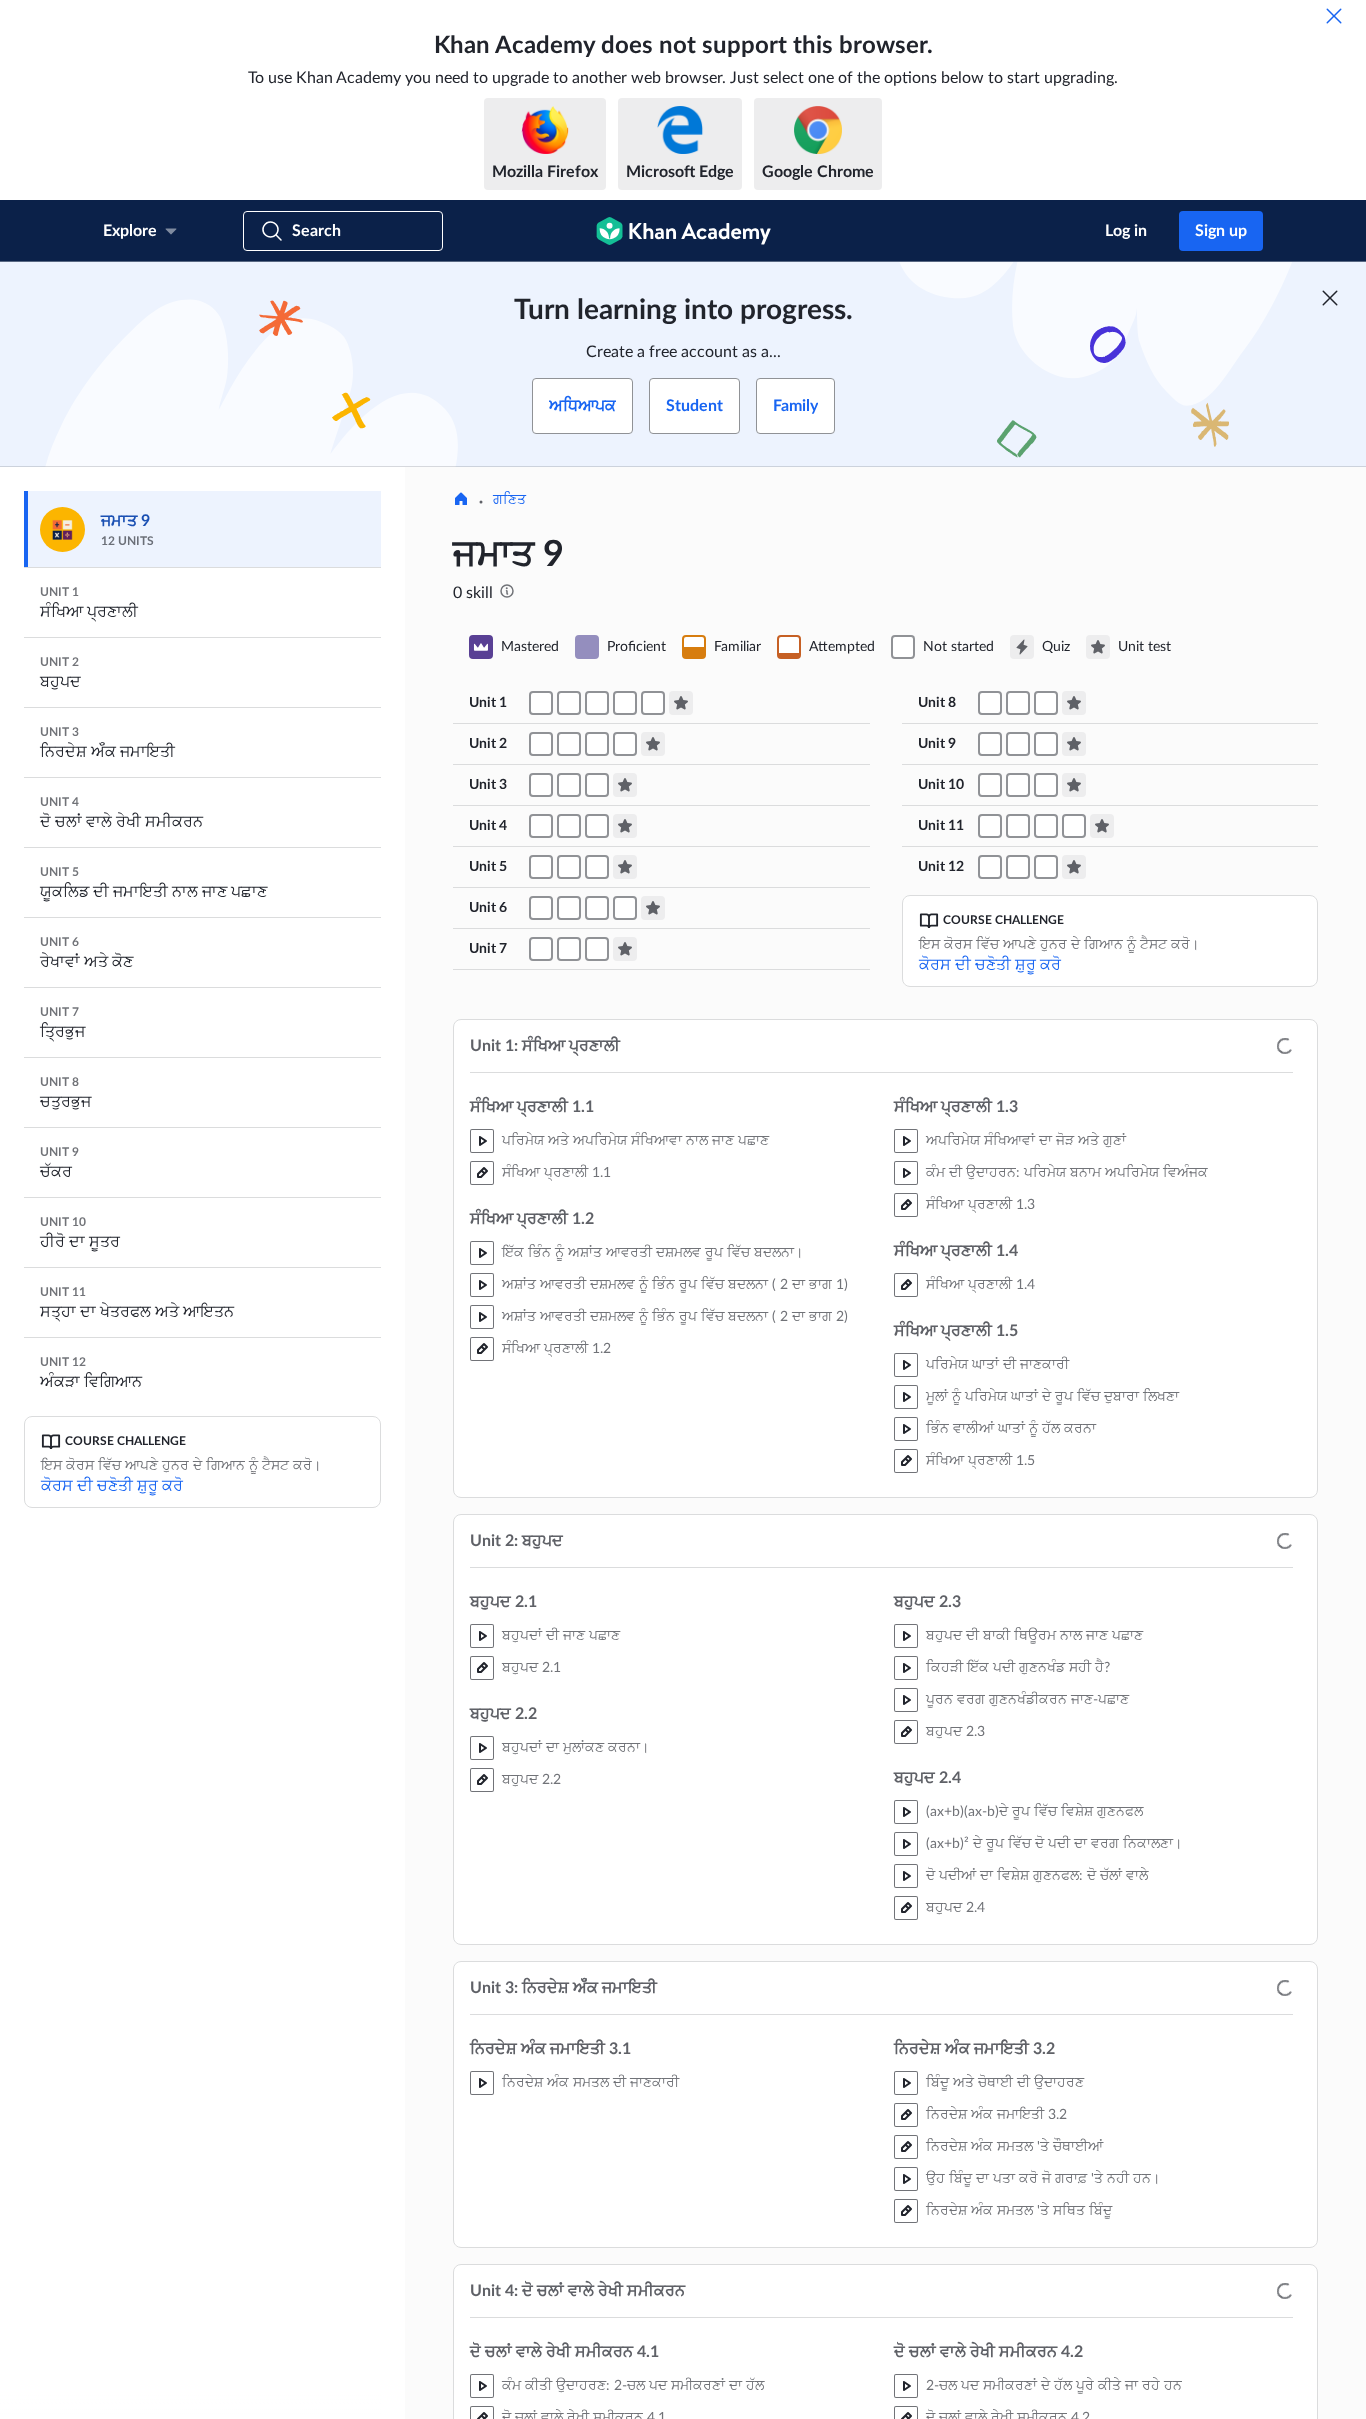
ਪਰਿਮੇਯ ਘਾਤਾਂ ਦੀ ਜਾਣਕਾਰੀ (997, 1365)
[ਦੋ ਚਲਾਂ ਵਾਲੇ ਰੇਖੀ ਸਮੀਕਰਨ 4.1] (541, 826)
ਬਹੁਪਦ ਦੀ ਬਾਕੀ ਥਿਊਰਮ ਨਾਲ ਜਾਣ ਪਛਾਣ (1034, 1636)
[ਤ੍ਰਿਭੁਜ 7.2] (569, 949)
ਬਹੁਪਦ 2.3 (955, 1732)
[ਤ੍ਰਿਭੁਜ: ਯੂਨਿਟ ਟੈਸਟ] (625, 949)
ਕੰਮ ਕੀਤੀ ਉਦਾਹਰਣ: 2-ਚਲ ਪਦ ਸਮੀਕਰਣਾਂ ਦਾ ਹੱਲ (633, 2386)
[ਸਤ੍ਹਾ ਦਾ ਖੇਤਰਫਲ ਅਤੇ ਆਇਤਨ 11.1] (990, 826)
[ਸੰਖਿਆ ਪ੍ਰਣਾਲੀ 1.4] (625, 703)
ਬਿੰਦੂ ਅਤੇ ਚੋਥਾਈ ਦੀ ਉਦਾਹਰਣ (1005, 2083)
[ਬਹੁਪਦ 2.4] (625, 744)
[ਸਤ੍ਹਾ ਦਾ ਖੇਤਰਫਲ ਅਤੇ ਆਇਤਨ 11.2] (1018, 826)
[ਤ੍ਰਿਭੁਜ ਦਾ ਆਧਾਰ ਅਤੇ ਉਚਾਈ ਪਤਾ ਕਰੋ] (990, 785)
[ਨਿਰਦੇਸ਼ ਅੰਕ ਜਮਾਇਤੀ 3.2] (541, 785)
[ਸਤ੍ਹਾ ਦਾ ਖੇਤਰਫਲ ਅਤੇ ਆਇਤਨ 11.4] (1074, 826)
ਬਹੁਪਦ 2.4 (955, 1908)
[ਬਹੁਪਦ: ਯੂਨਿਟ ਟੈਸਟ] (653, 744)
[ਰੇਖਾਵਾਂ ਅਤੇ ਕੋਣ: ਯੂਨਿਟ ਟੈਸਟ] (653, 908)
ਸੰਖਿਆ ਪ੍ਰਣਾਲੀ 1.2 (556, 1349)
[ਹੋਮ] (461, 501)
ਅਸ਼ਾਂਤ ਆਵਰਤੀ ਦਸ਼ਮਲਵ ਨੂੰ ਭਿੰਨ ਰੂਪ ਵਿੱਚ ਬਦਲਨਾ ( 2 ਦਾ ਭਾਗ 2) (675, 1317)
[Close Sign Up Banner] (1330, 298)
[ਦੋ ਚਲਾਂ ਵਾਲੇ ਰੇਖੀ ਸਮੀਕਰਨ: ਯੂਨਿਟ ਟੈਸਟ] (625, 826)
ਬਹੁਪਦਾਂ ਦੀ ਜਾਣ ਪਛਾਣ (561, 1636)
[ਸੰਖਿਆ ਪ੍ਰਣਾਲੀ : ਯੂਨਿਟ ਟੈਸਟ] (681, 703)
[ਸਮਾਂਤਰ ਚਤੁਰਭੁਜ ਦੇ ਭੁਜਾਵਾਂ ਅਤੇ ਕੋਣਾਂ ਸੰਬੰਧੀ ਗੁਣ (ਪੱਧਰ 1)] (990, 703)
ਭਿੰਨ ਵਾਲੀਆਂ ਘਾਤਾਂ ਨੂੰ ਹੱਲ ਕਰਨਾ (1011, 1429)
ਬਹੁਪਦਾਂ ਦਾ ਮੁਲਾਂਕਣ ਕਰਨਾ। (575, 1748)
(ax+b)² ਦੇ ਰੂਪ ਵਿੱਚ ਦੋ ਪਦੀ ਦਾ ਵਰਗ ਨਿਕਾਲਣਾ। (1054, 1844)
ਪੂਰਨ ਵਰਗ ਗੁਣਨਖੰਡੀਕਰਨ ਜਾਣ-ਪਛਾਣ (1027, 1700)
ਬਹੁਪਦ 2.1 (531, 1668)
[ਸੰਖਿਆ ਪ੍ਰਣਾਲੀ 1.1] (541, 703)
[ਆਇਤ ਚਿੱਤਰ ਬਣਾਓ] (1046, 867)
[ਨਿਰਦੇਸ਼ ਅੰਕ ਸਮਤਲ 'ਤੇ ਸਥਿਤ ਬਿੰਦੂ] (597, 785)
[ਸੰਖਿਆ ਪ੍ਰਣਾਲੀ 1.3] (597, 703)
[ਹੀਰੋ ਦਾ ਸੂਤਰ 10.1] (1046, 785)
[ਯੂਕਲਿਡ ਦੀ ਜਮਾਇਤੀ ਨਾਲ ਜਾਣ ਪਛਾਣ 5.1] (597, 867)
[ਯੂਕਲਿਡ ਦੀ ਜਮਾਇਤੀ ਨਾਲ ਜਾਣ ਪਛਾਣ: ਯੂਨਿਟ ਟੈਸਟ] (625, 867)
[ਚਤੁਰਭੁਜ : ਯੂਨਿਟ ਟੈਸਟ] (1074, 703)
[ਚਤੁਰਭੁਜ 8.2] (1046, 703)
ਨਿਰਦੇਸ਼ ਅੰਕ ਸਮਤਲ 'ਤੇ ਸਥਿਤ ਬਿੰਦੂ (1019, 2211)
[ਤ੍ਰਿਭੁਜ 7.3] (597, 949)
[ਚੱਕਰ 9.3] (1046, 744)
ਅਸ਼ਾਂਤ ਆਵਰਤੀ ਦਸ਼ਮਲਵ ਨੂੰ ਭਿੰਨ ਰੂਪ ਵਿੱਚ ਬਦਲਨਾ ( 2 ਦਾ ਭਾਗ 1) (675, 1285)
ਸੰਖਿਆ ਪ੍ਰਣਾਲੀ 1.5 (980, 1461)
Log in (1126, 231)
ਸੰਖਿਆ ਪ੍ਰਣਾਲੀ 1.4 (980, 1285)
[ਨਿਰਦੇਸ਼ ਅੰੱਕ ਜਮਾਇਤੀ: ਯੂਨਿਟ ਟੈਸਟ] (625, 785)
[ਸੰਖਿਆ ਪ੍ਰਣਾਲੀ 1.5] (653, 703)
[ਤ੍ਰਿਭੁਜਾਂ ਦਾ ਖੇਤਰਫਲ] (1018, 785)
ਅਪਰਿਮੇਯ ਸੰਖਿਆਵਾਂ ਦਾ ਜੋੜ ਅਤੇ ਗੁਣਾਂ (1026, 1141)
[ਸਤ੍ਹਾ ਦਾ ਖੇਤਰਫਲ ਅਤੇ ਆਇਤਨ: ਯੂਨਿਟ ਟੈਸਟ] (1102, 826)
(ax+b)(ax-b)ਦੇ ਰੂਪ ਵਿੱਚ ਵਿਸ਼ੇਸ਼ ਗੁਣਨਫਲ (1034, 1812)
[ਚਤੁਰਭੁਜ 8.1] (1018, 703)
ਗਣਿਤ (509, 500)
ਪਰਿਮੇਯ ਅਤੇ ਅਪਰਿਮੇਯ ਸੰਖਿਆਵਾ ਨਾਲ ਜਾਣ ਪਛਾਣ (635, 1141)
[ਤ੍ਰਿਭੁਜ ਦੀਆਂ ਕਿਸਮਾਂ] (569, 867)
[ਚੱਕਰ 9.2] (1018, 744)
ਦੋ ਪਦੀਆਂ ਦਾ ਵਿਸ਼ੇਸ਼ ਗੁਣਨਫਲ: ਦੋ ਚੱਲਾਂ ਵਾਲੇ (1037, 1876)
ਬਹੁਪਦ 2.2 (531, 1780)
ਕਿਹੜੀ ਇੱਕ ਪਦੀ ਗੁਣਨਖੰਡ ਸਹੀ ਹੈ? (1018, 1668)
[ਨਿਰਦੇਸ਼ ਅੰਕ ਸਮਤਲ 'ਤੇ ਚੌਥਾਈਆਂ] (569, 785)
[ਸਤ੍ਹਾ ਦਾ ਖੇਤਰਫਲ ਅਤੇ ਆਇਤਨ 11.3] (1046, 826)
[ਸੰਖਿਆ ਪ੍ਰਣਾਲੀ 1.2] (569, 703)
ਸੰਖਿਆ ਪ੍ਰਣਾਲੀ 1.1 (556, 1173)
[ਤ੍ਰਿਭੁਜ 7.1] (541, 949)
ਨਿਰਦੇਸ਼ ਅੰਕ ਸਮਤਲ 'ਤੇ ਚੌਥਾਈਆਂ (1014, 2147)
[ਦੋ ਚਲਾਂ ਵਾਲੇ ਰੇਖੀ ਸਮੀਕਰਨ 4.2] (569, 826)
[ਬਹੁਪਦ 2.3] (597, 744)
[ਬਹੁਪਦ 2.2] (569, 744)
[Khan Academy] (683, 231)
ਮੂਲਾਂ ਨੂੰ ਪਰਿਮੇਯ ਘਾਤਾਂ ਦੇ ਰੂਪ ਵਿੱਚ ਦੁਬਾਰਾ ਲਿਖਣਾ (1052, 1397)
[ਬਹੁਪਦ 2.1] (541, 744)
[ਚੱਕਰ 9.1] (990, 744)
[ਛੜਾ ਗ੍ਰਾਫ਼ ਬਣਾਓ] (1018, 867)
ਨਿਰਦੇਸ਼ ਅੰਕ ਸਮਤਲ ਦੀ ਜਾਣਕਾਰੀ (590, 2083)
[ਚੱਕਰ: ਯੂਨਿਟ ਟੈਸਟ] (1074, 744)
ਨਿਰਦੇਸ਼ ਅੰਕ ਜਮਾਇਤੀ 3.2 (996, 2115)
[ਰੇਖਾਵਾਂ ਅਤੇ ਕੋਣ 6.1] (569, 908)
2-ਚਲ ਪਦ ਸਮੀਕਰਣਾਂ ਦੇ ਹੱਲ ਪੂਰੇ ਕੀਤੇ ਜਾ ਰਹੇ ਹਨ (1054, 2386)
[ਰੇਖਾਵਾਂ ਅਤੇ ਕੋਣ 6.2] (597, 908)
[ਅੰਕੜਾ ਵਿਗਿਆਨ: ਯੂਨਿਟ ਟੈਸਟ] (1074, 867)
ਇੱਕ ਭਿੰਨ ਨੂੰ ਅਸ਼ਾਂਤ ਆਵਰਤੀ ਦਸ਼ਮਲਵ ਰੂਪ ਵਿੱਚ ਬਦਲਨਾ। (652, 1253)
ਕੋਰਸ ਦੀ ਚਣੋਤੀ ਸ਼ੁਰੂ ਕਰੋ (112, 1486)
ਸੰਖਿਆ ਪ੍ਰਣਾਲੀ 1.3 (980, 1205)
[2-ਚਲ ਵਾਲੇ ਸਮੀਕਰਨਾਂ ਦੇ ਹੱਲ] (597, 826)
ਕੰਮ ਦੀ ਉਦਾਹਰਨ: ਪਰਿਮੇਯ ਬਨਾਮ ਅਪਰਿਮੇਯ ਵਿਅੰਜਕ (1067, 1173)
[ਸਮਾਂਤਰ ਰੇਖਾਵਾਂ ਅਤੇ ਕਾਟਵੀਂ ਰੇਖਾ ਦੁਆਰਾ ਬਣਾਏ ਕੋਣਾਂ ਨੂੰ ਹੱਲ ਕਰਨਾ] (625, 908)
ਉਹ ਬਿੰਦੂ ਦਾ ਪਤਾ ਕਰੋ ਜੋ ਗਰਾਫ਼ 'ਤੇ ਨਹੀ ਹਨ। (1043, 2179)
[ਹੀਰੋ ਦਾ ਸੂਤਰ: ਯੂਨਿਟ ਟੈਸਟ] (1074, 785)
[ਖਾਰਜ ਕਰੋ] (1334, 16)
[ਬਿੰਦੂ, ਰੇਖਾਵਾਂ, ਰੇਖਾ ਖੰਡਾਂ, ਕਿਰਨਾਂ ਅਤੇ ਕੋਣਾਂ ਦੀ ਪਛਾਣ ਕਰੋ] (541, 867)
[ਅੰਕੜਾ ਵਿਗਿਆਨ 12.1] (990, 867)
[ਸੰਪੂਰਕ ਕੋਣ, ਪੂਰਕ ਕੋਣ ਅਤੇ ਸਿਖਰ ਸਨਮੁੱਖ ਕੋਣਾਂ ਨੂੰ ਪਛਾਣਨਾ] (541, 908)
